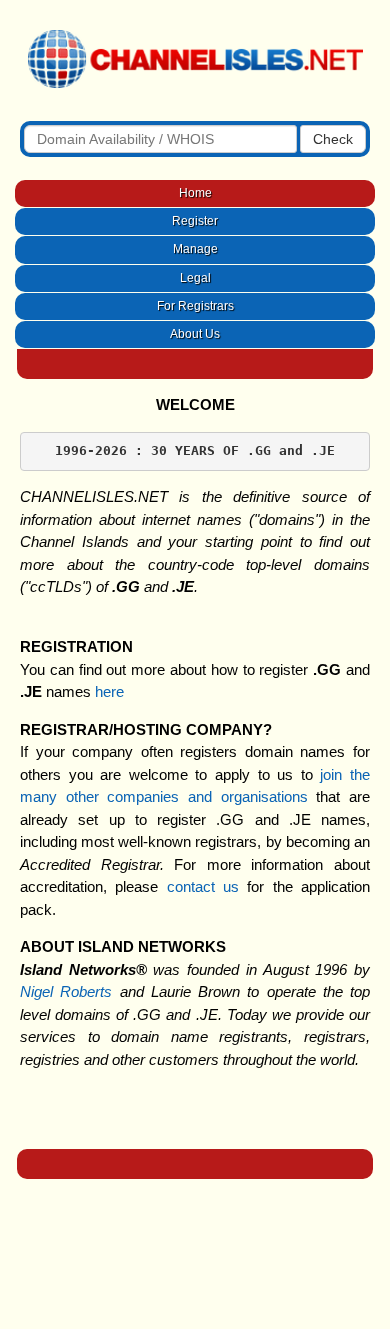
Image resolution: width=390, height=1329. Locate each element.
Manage (195, 249)
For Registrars (195, 306)
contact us (203, 886)
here (109, 691)
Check (333, 139)
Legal (195, 278)
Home (195, 193)
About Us (195, 334)
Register (195, 221)
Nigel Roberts (66, 991)
